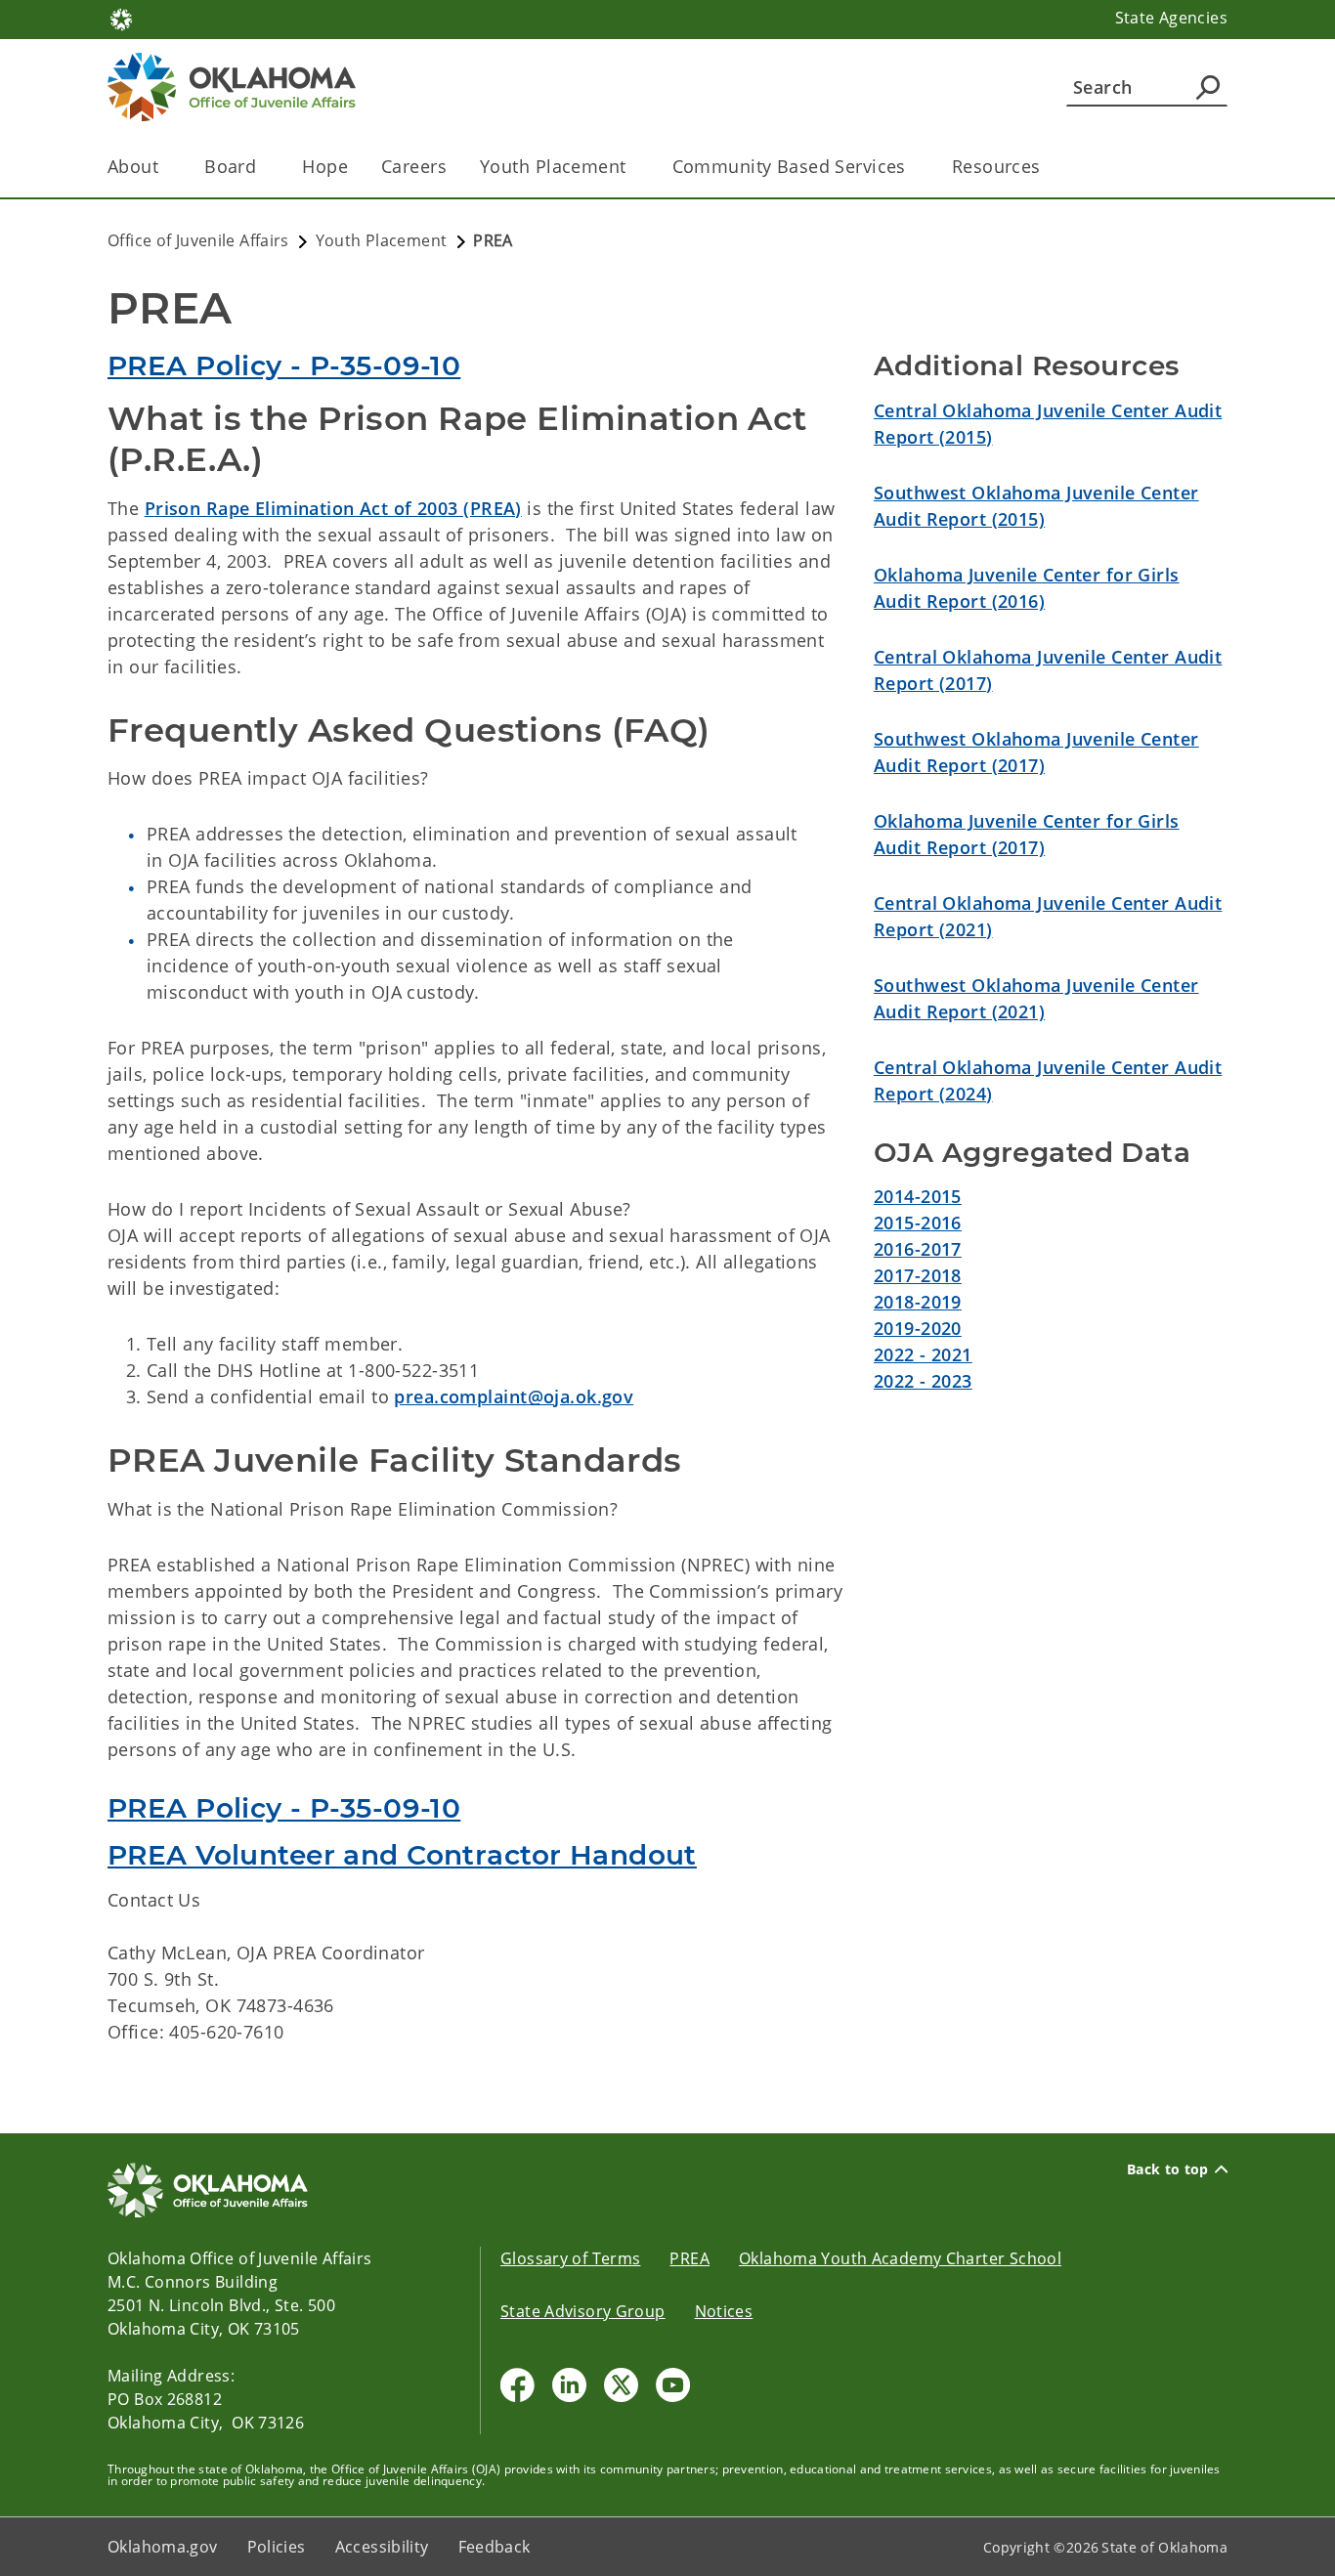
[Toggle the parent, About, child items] (165, 167)
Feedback (495, 2547)
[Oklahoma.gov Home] (121, 18)
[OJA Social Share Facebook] (517, 2385)
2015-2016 (918, 1223)
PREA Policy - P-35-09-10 (284, 365)
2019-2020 (918, 1328)
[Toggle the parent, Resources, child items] (1047, 167)
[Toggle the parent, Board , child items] (262, 167)
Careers (414, 166)
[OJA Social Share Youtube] (673, 2385)
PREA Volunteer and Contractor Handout (402, 1855)
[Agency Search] (1208, 87)
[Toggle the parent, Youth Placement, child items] (633, 167)
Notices (724, 2311)
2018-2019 (918, 1302)
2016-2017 (918, 1249)
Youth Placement (553, 166)
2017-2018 (918, 1275)
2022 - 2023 (923, 1381)
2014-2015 (918, 1196)
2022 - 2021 (923, 1354)
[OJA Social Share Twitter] (621, 2385)
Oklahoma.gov (163, 2547)
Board (230, 166)
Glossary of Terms (570, 2258)
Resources (996, 166)
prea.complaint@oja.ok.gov (514, 1396)
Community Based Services (789, 166)
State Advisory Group (583, 2311)
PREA (689, 2258)
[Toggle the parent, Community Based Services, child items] (912, 167)
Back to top (1168, 2169)
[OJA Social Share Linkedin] (569, 2385)
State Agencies (1171, 18)
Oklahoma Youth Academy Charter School (900, 2258)
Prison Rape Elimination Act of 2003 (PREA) (333, 508)
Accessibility (382, 2547)
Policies (277, 2547)
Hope (325, 166)
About (133, 166)
